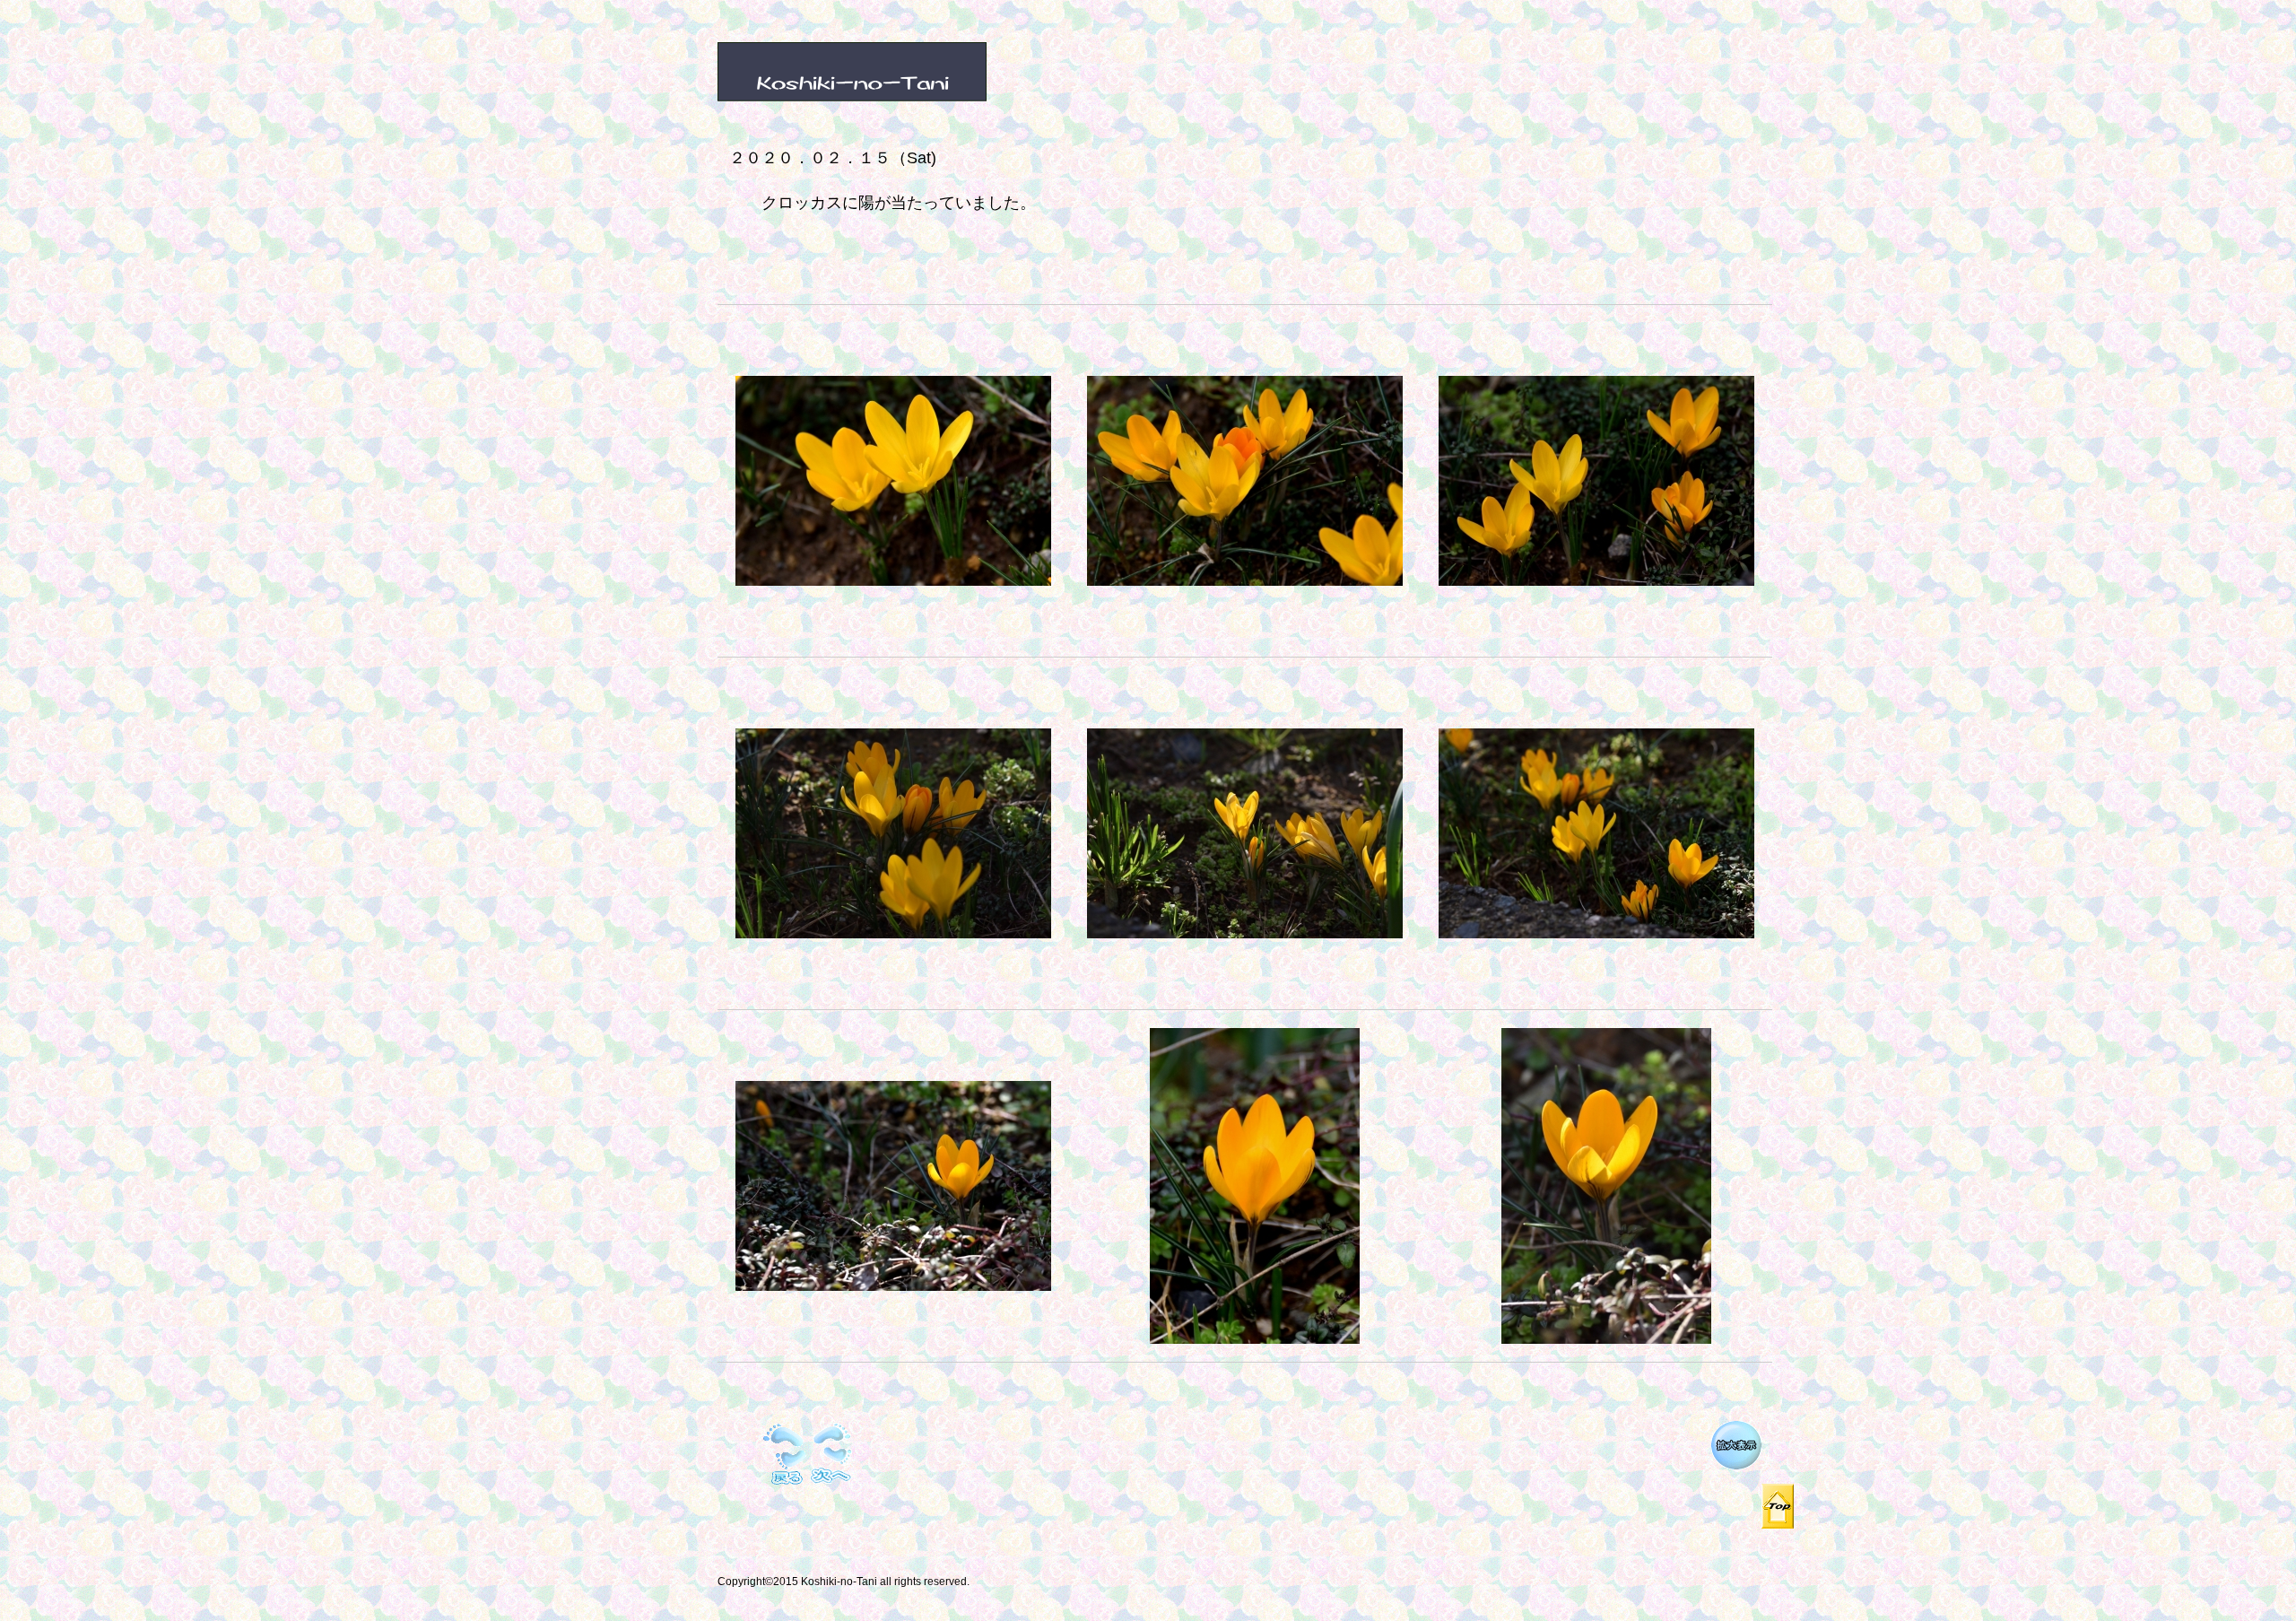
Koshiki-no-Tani (919, 74)
